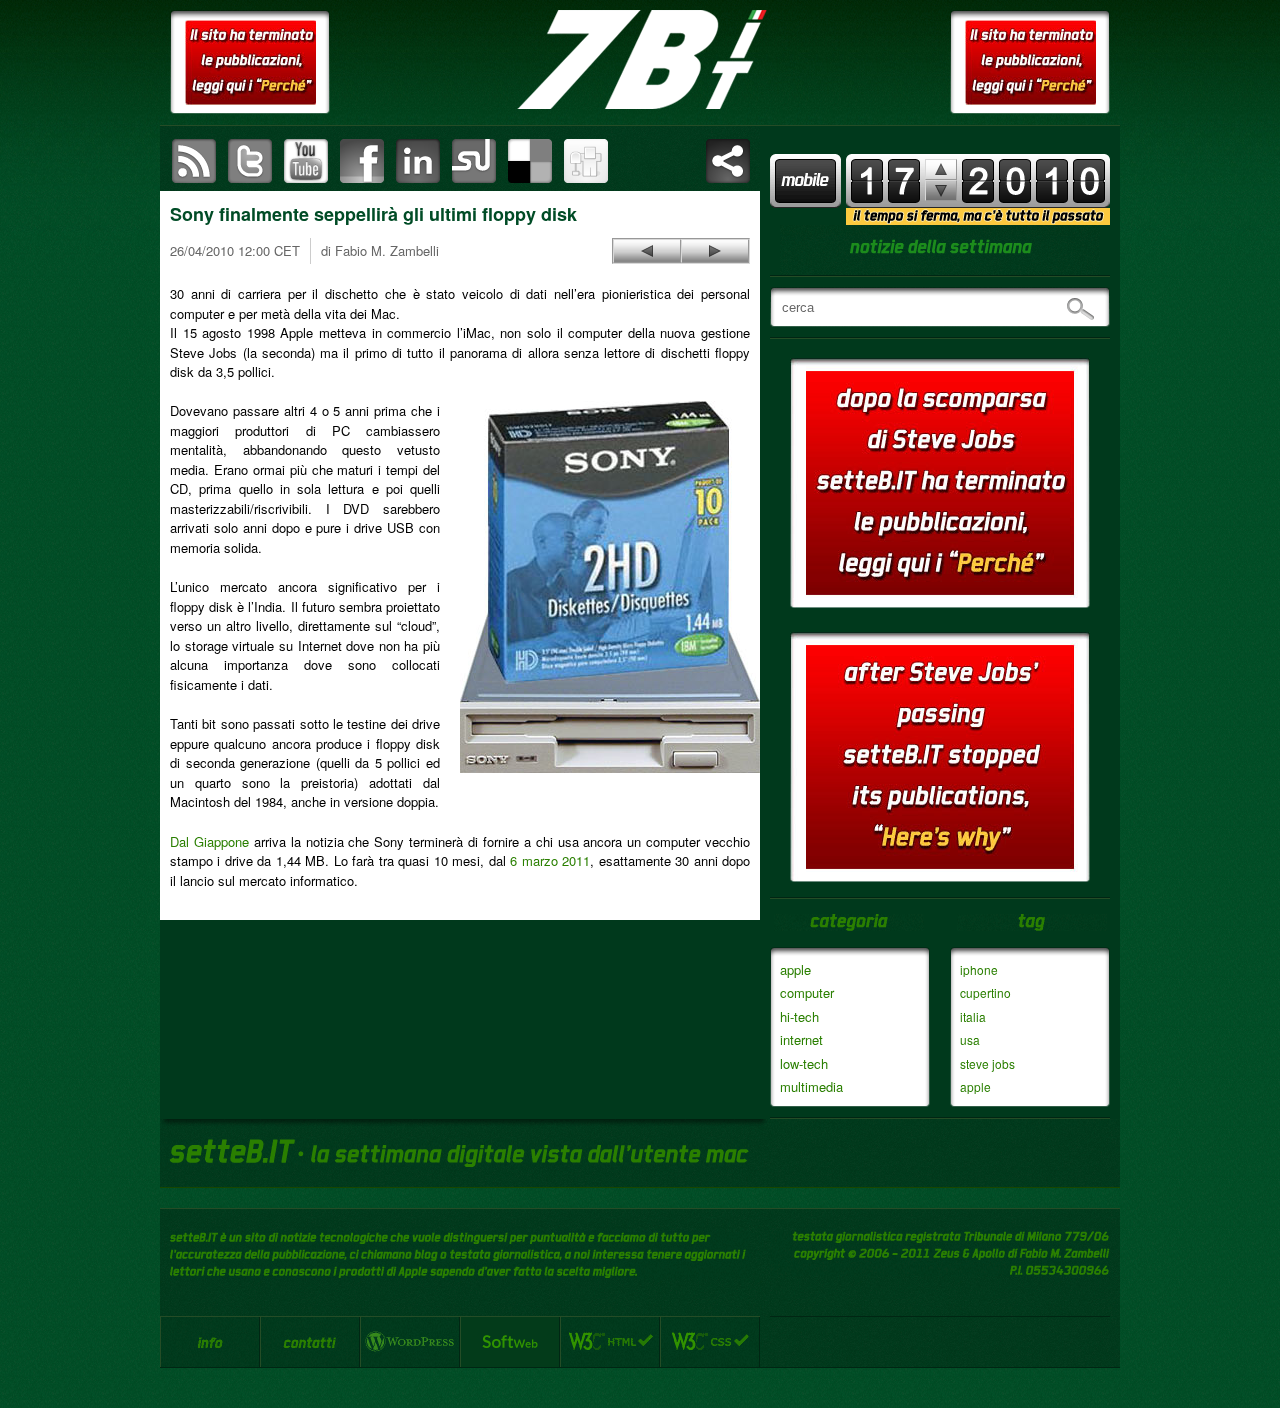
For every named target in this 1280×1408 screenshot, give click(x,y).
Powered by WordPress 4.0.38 (410, 1342)
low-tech (804, 1063)
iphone (979, 969)
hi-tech (799, 1016)
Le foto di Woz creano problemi (647, 251)
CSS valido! (710, 1342)
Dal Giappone (209, 841)
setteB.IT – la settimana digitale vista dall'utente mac (640, 60)
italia (973, 1016)
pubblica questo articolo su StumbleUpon (474, 161)
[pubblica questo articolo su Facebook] (362, 161)
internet (801, 1039)
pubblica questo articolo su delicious (530, 161)
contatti (310, 1342)
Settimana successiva (941, 169)
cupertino (985, 992)
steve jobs (987, 1063)
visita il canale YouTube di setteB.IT (306, 161)
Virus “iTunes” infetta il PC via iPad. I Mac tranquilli (715, 251)
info (210, 1342)
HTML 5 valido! (610, 1342)
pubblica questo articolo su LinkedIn (418, 161)
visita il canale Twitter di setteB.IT (250, 161)
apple (795, 969)
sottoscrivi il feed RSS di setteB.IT (194, 161)
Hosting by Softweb (510, 1342)
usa (970, 1039)
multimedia (811, 1086)
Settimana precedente (941, 190)
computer (807, 992)
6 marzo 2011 (550, 860)
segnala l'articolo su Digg (586, 161)
